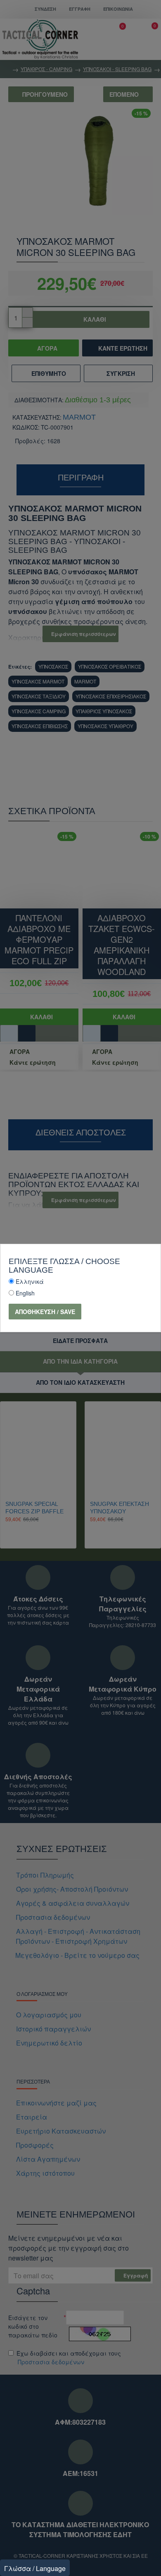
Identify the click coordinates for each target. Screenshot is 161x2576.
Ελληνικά (30, 1281)
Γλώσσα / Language (35, 2568)
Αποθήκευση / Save (45, 1312)
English (25, 1293)
